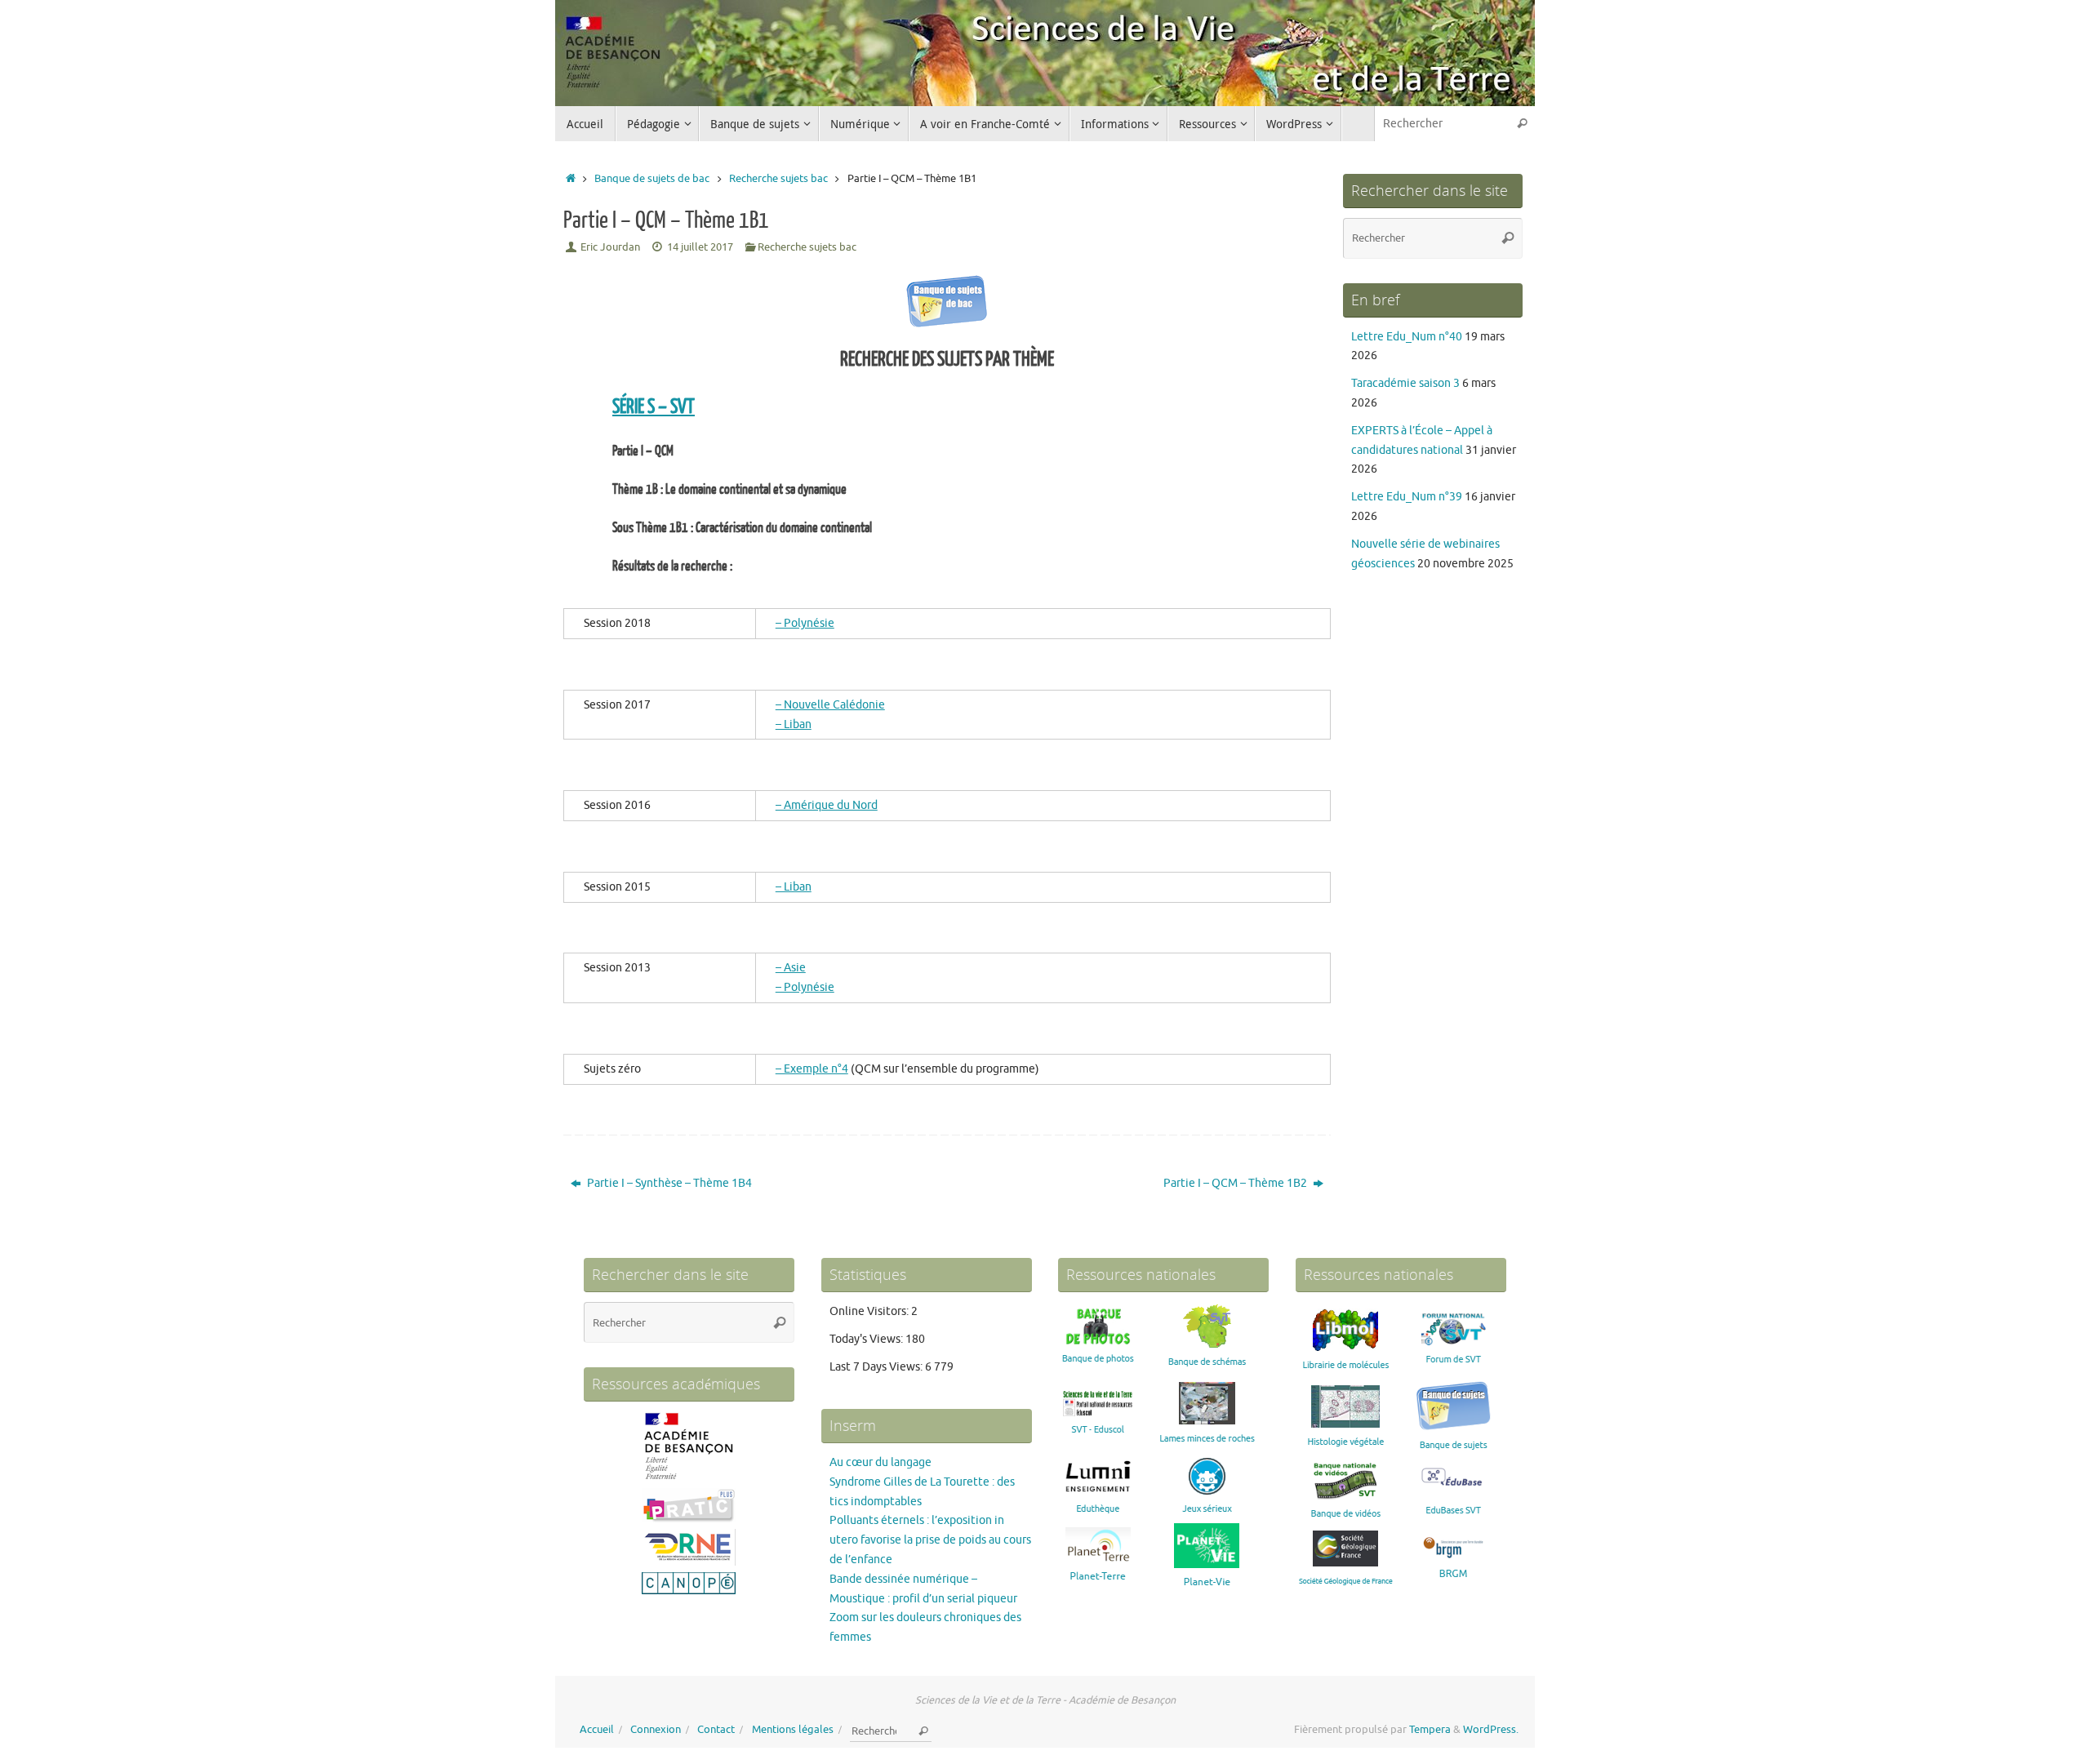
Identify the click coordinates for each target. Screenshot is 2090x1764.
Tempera (1430, 1730)
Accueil (597, 1730)
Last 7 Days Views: (877, 1367)
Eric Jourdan (610, 247)
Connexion (656, 1730)
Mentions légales (793, 1730)
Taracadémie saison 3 (1405, 383)
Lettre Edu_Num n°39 (1407, 497)
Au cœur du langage (880, 1462)
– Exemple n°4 (812, 1069)
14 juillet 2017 (700, 247)
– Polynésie (805, 623)
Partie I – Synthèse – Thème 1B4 (668, 1183)
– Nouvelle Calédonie (830, 705)
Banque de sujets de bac (652, 179)
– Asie (791, 968)
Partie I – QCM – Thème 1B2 (1236, 1183)
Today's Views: (867, 1339)
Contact (716, 1730)
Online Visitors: (870, 1311)
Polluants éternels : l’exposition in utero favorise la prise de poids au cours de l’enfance (930, 1540)
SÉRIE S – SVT (654, 407)
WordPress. (1491, 1730)
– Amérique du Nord (827, 805)
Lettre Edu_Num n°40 (1407, 337)
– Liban (794, 724)
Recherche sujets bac (778, 179)
